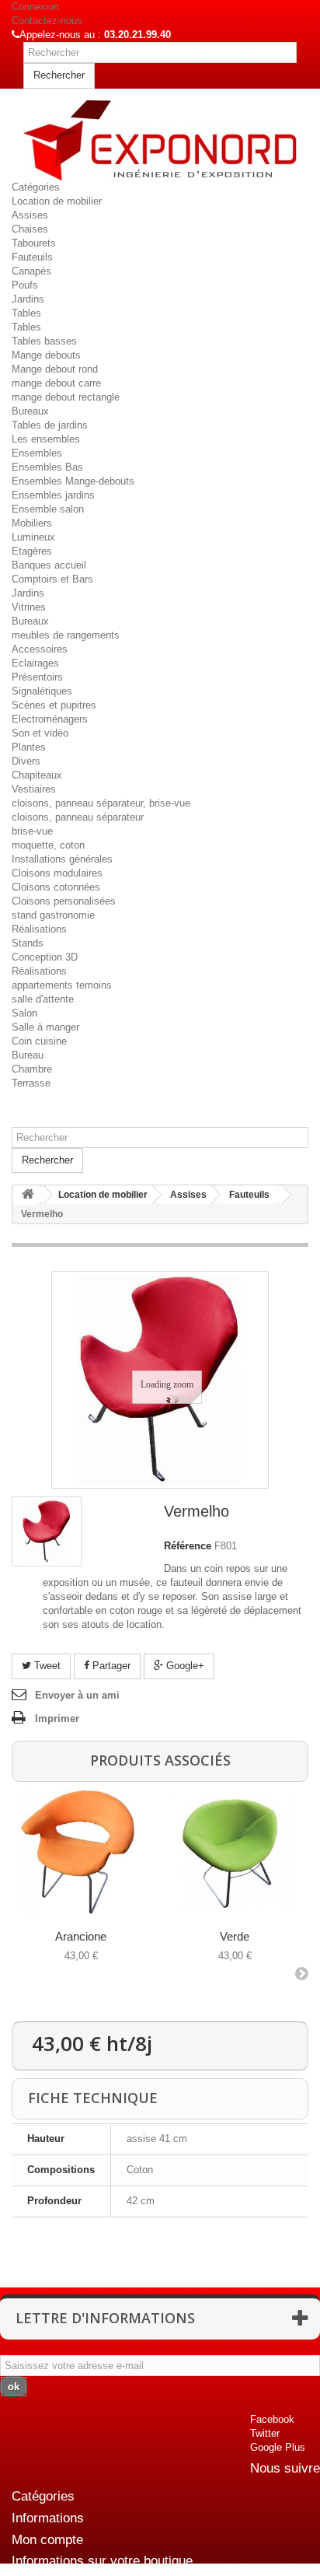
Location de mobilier (57, 201)
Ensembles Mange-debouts (73, 481)
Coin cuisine (39, 1041)
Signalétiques (42, 691)
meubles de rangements (66, 635)
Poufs (25, 285)
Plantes (29, 747)
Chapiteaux (37, 775)
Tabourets (34, 243)
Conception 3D (45, 957)
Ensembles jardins (53, 495)
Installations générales (62, 859)
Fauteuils (32, 257)
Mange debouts (46, 355)
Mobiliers (32, 523)
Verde (235, 1936)
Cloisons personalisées (64, 901)
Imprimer (57, 1718)
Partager (110, 1666)
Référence (188, 1546)
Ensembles (37, 453)
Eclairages (35, 663)
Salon (24, 1013)
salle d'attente (43, 999)
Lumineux (33, 537)
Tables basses (44, 341)
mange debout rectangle (66, 397)
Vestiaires (34, 789)
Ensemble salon (48, 509)
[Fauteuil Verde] (232, 1852)
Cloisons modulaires (57, 873)
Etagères (32, 551)
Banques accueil (49, 565)
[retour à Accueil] (28, 1195)
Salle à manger (45, 1027)
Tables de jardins (50, 425)
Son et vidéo (40, 733)
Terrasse (31, 1083)
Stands (28, 943)
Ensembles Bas (47, 467)
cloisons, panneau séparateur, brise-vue (101, 803)
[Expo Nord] (160, 140)
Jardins (28, 299)
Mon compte (47, 2540)
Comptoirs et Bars (52, 579)
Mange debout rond (55, 369)
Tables (26, 313)
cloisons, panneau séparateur (78, 817)
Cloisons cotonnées (56, 887)
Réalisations (39, 929)
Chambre (32, 1069)
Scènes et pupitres (54, 705)
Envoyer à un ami (77, 1695)
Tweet (46, 1666)
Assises (30, 215)
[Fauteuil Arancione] (78, 1852)
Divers (26, 761)
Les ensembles (46, 439)
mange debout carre (56, 383)
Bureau (28, 1055)
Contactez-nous (47, 21)
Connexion (35, 7)
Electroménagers (50, 719)
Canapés (31, 271)
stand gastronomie (53, 915)
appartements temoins (62, 985)
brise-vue (32, 831)
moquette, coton (48, 845)
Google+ (184, 1666)
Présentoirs (37, 677)
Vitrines (29, 607)
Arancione (81, 1936)
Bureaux (30, 411)
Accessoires (40, 649)
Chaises (30, 229)
